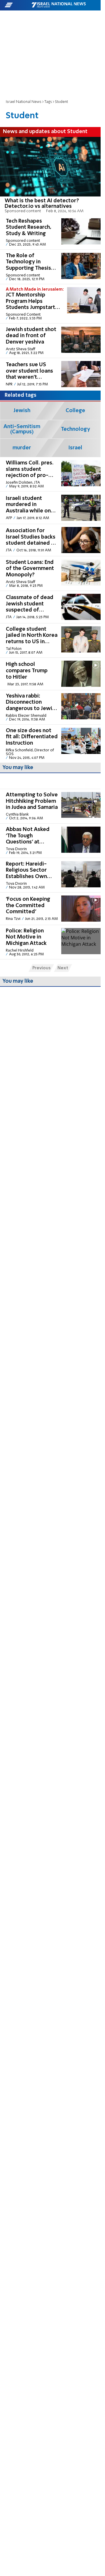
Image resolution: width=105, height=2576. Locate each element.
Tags (48, 102)
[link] (50, 176)
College (75, 411)
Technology (76, 429)
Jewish (22, 411)
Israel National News (24, 102)
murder (22, 448)
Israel (75, 448)
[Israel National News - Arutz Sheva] (59, 5)
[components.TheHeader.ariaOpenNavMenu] (18, 5)
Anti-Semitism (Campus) (22, 429)
